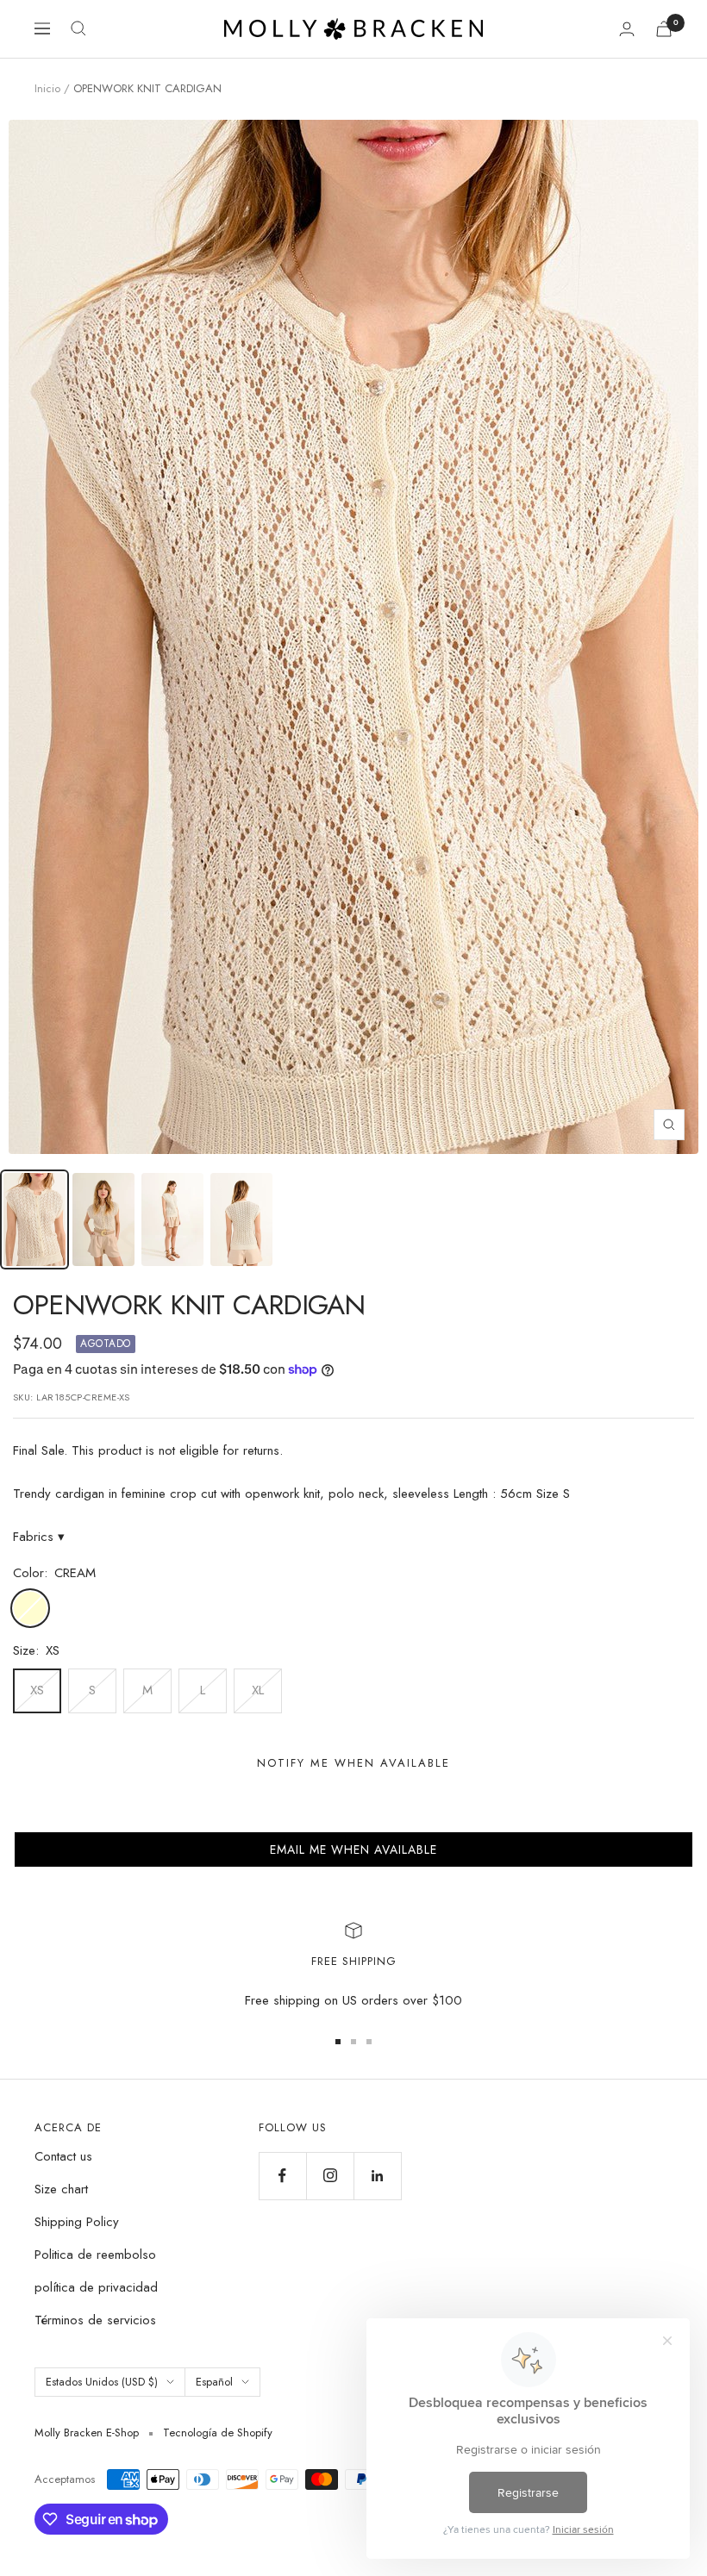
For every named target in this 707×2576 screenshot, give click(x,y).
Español (214, 2382)
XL (258, 1690)
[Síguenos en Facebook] (282, 2176)
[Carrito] (664, 29)
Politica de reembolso (95, 2255)
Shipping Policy (77, 2222)
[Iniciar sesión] (627, 29)
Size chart (61, 2189)
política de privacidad (96, 2287)
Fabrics (39, 1537)
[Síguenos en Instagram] (330, 2176)
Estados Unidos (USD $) (102, 2382)
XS (37, 1690)
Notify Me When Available (353, 1763)
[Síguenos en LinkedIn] (377, 2176)
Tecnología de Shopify (218, 2433)
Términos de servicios (95, 2320)
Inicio (47, 88)
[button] (353, 1849)
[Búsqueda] (78, 28)
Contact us (63, 2156)
